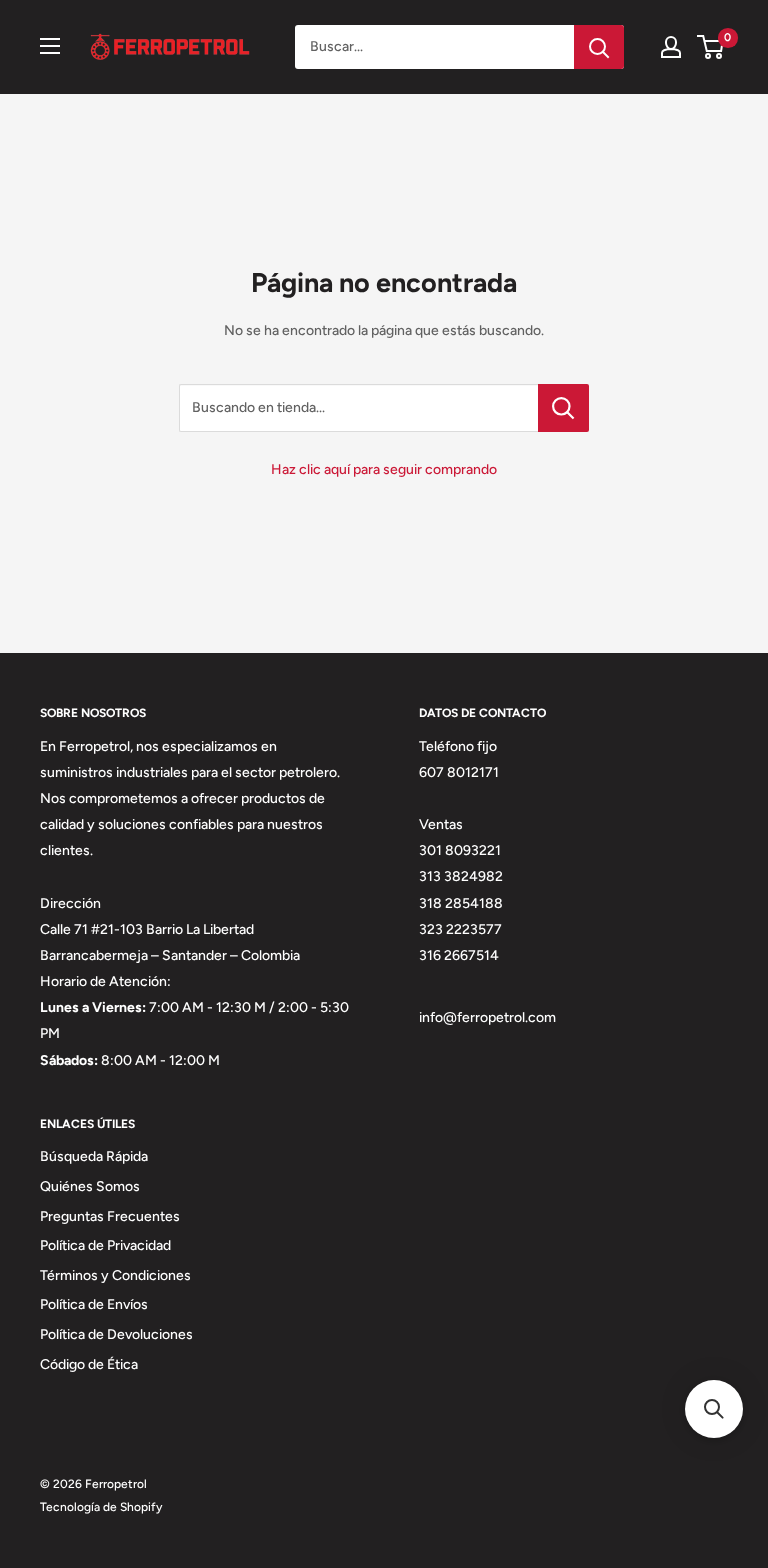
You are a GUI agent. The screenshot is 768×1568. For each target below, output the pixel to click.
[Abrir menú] (50, 46)
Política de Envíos (94, 1304)
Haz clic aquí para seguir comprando (384, 469)
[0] (711, 47)
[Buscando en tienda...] (563, 408)
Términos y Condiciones (115, 1275)
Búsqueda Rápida (94, 1156)
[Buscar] (599, 47)
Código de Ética (89, 1364)
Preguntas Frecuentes (110, 1216)
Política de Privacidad (105, 1245)
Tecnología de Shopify (101, 1507)
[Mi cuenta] (671, 47)
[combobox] (434, 47)
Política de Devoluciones (116, 1334)
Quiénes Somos (90, 1186)
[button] (714, 1409)
